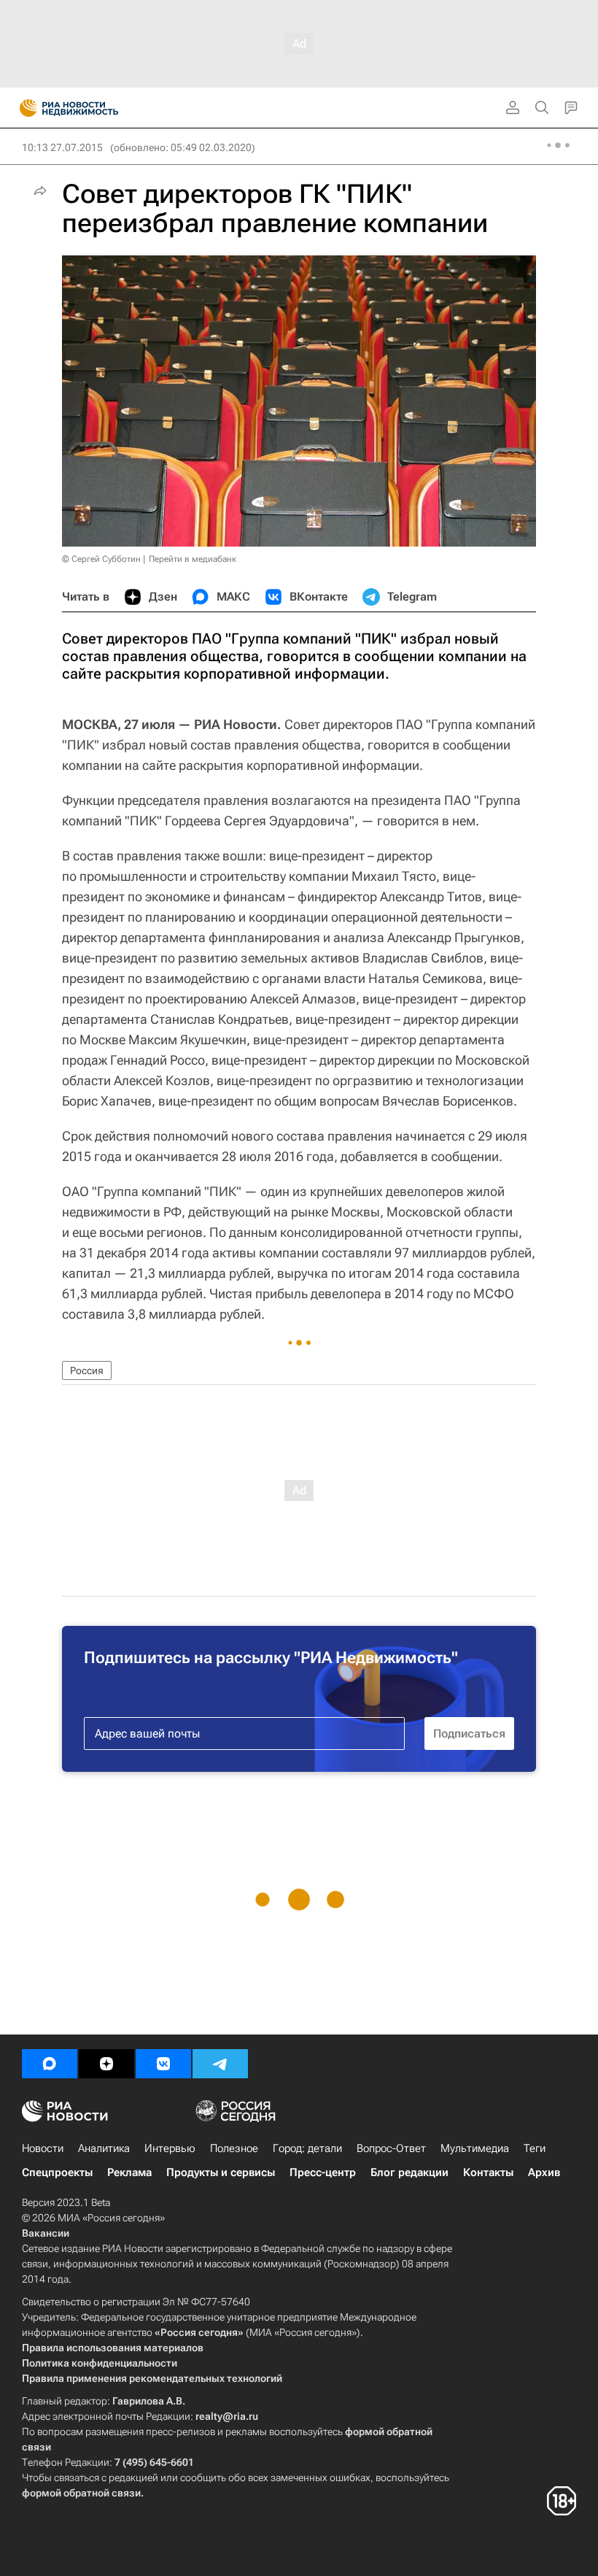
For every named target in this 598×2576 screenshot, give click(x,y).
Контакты (488, 2172)
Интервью (170, 2148)
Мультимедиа (475, 2148)
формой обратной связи (81, 2493)
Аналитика (104, 2148)
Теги (535, 2148)
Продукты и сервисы (221, 2172)
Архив (544, 2172)
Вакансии (46, 2233)
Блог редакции (409, 2172)
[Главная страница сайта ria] (24, 108)
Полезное (234, 2148)
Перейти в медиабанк (193, 559)
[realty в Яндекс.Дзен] (106, 2064)
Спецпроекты (57, 2172)
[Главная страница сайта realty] (95, 108)
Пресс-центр (323, 2172)
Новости (43, 2148)
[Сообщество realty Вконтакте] (163, 2064)
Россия (87, 1370)
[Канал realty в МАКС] (50, 2064)
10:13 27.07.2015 (62, 147)
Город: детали (307, 2148)
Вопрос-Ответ (391, 2148)
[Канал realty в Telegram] (220, 2064)
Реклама (129, 2172)
